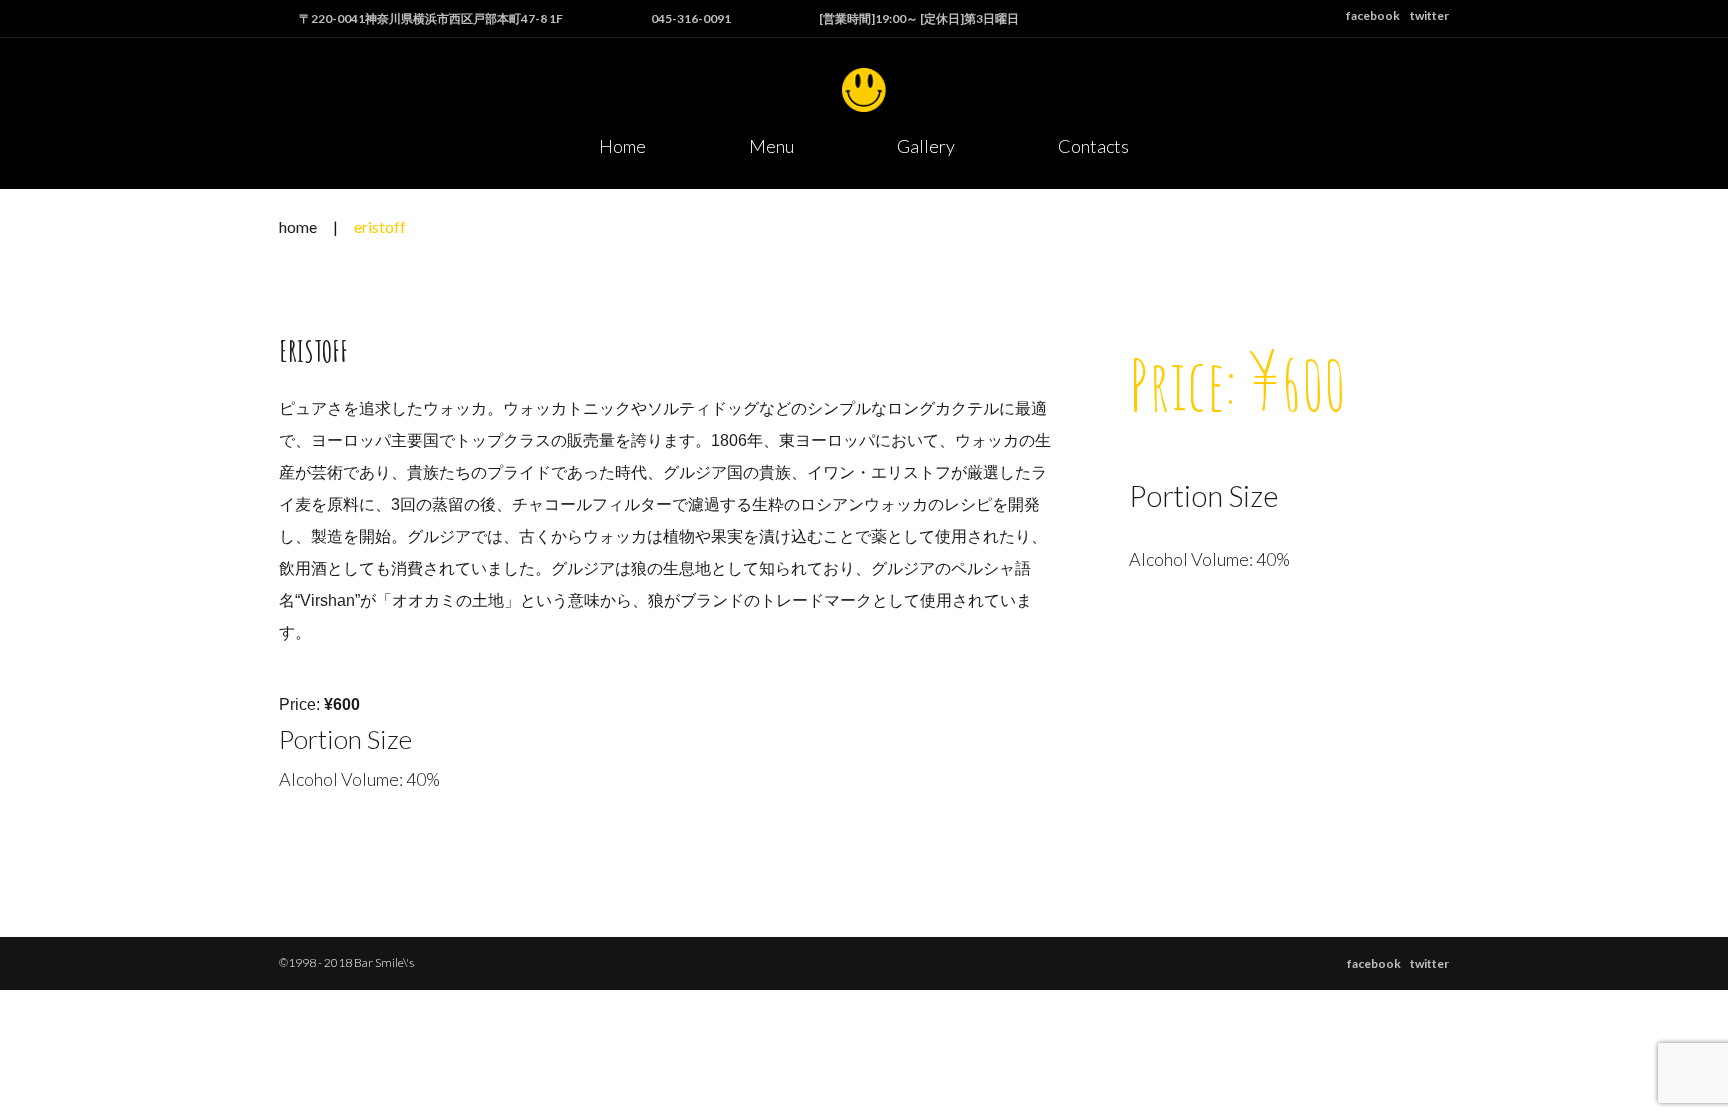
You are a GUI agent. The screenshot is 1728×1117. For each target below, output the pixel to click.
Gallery (926, 146)
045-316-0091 (691, 18)
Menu (771, 146)
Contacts (1093, 146)
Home (622, 146)
